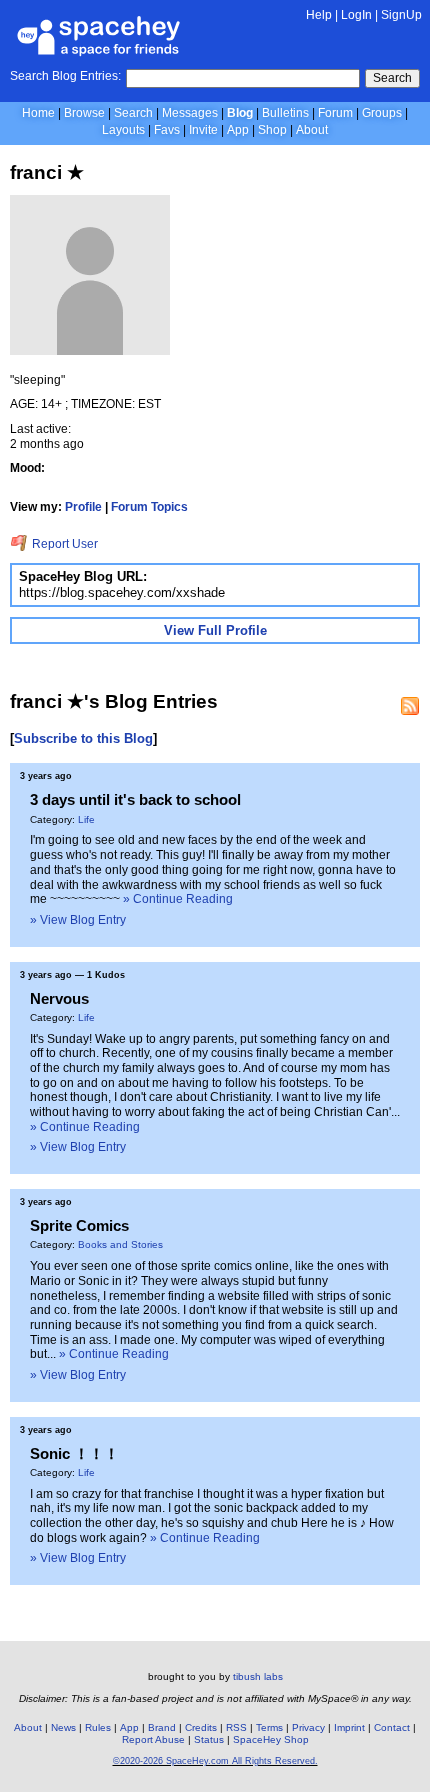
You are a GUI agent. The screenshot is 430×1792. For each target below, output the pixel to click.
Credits (201, 1727)
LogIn (356, 15)
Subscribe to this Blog (83, 738)
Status (209, 1739)
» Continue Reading (178, 899)
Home (38, 113)
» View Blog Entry (78, 920)
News (63, 1727)
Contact (392, 1727)
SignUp (401, 15)
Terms (269, 1727)
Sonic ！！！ (74, 1453)
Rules (98, 1727)
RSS (236, 1727)
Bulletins (285, 113)
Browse (84, 113)
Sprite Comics (79, 1225)
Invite (203, 130)
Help (319, 15)
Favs (167, 130)
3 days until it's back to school (135, 799)
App (238, 130)
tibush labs (258, 1676)
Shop (272, 130)
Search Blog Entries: (65, 76)
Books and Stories (120, 1244)
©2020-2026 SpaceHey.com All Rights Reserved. (215, 1761)
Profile (83, 507)
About (312, 130)
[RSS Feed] (410, 706)
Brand (162, 1727)
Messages (190, 113)
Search (392, 78)
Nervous (59, 998)
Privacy (308, 1727)
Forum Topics (149, 507)
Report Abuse (153, 1739)
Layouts (123, 130)
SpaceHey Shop (271, 1739)
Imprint (349, 1727)
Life (86, 819)
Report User (63, 544)
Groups (382, 113)
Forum (335, 113)
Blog (240, 113)
